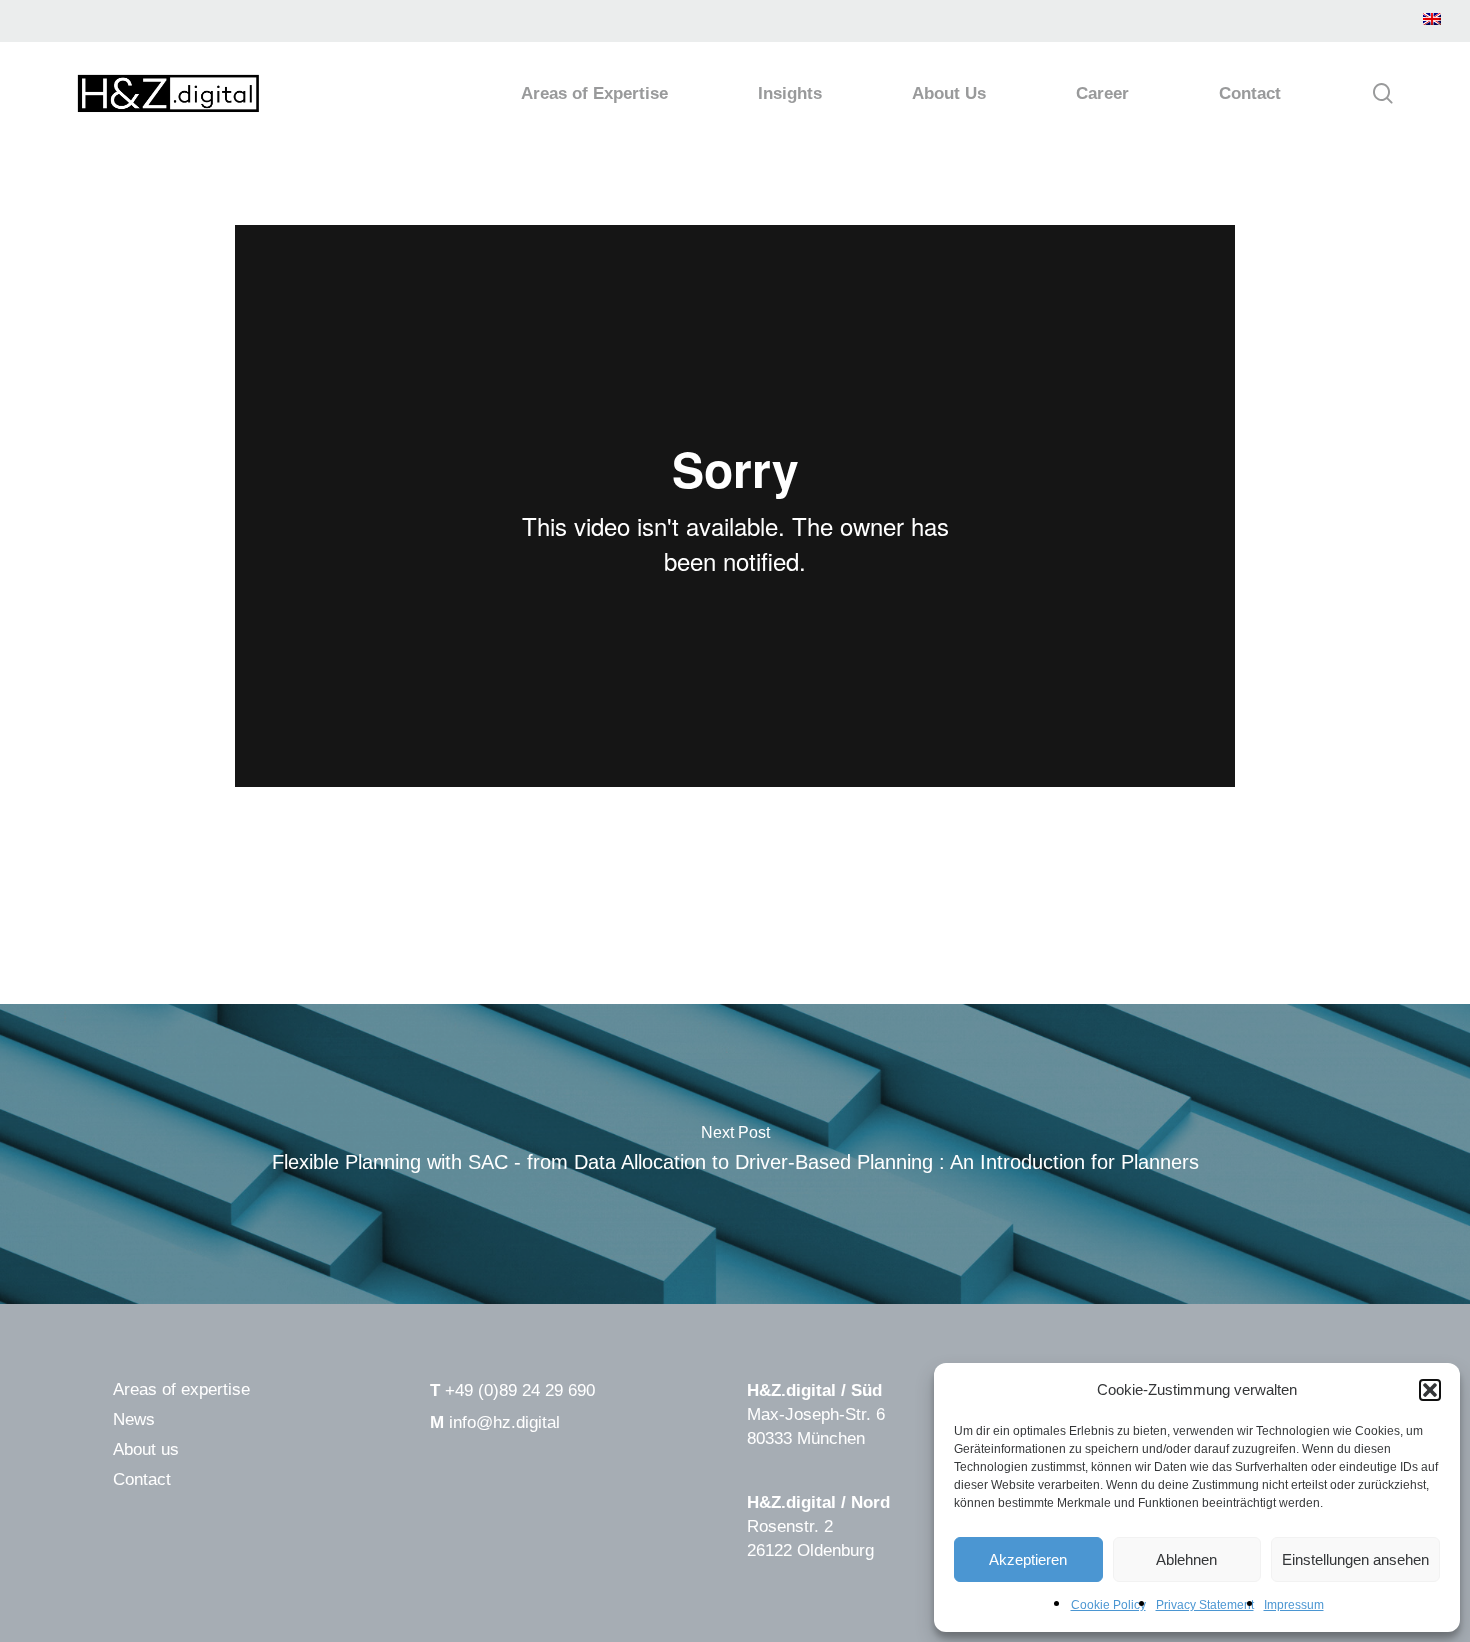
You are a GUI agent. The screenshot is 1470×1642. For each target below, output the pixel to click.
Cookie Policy (1108, 1605)
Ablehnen (1186, 1559)
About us (146, 1449)
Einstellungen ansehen (1355, 1559)
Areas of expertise (181, 1389)
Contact (142, 1479)
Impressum (1294, 1605)
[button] (1430, 1390)
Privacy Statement (1205, 1605)
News (134, 1419)
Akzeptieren (1028, 1559)
